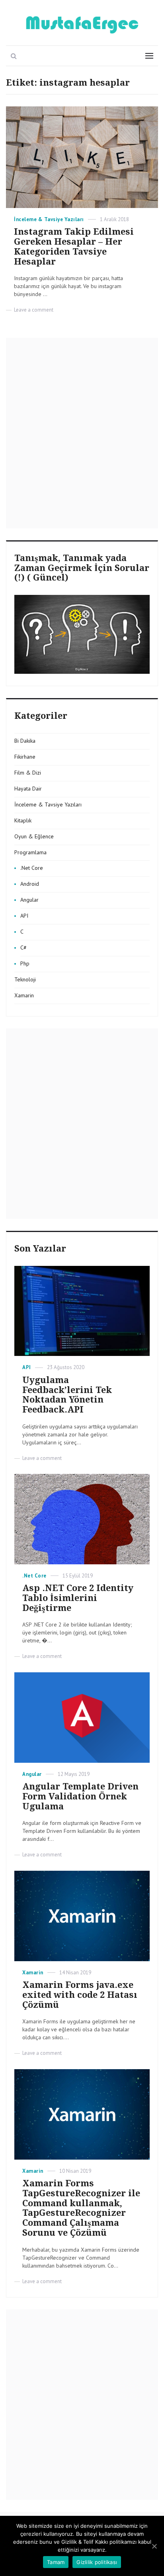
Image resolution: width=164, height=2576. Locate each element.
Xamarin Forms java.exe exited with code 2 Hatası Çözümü (80, 1995)
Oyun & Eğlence (34, 836)
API (24, 916)
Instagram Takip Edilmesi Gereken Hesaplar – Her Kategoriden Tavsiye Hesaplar (74, 246)
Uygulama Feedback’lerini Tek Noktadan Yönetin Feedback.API (67, 1395)
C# (23, 948)
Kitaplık (23, 820)
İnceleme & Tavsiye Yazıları (49, 219)
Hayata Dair (28, 789)
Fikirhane (25, 757)
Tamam (56, 2562)
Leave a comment (34, 310)
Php (25, 963)
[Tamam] (154, 2546)
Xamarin (24, 995)
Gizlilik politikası (97, 2562)
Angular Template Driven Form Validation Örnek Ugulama (80, 1796)
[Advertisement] (82, 432)
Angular (29, 900)
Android (30, 884)
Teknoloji (25, 979)
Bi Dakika (25, 741)
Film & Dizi (28, 773)
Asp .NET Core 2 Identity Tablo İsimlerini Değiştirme (78, 1598)
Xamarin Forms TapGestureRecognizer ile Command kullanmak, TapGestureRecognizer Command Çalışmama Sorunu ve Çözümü (81, 2208)
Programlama (30, 852)
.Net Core (32, 868)
